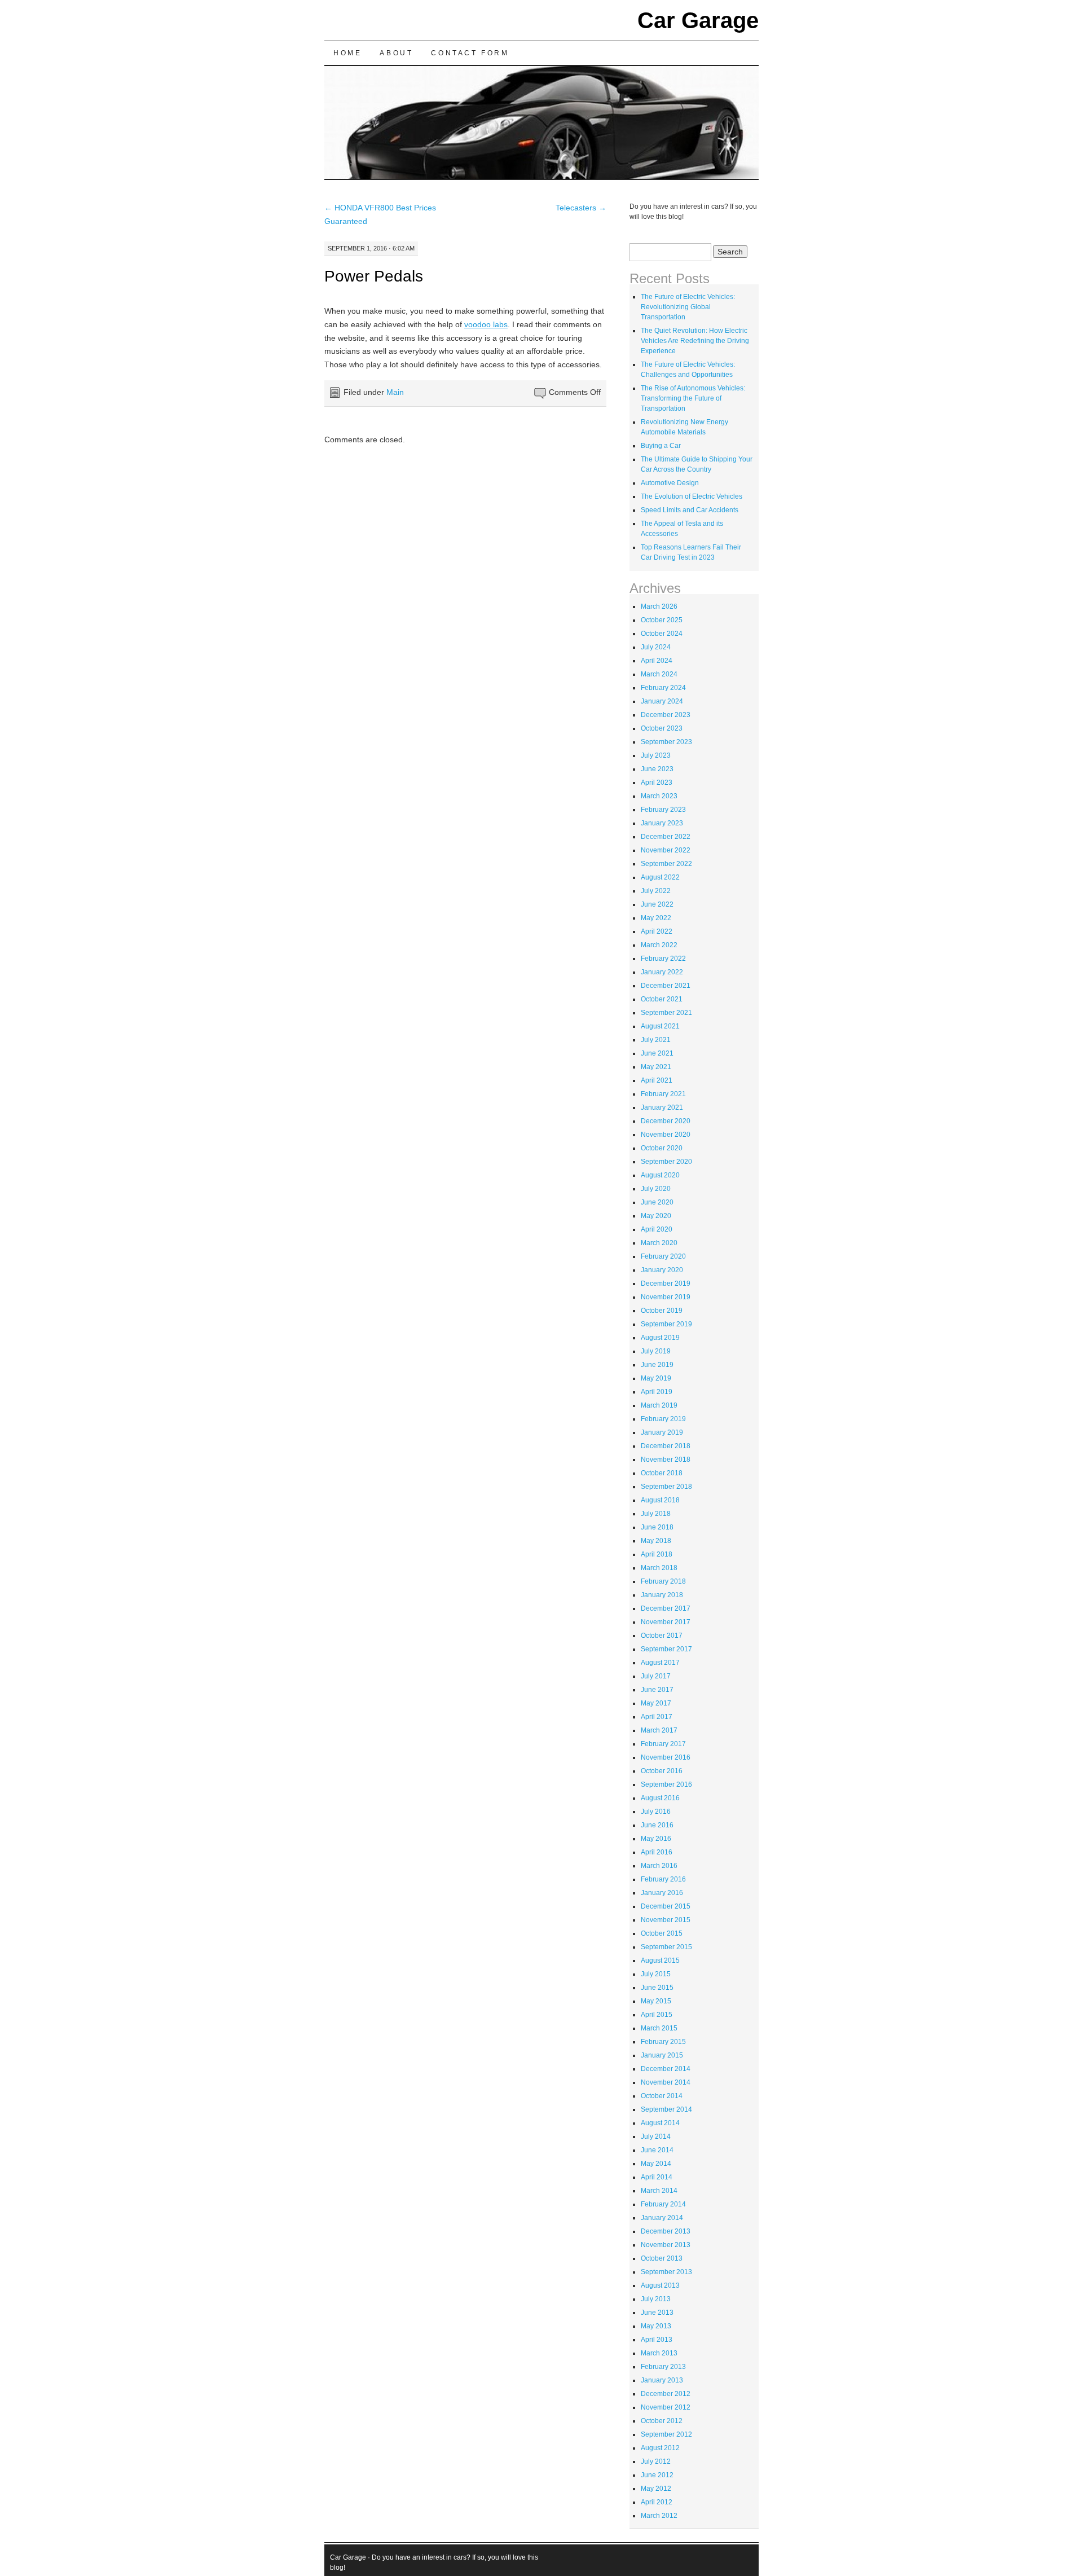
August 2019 (660, 1338)
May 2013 (656, 2326)
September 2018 (666, 1487)
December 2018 (666, 1446)
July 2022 (656, 891)
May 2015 (656, 2001)
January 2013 (662, 2380)
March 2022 (659, 945)
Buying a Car (661, 446)
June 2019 (657, 1365)
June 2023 (657, 769)
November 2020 (666, 1135)
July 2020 (656, 1189)
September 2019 (666, 1324)
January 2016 (662, 1893)
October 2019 (662, 1311)
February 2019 (663, 1419)
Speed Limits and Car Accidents (690, 510)
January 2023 (662, 823)
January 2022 (662, 972)
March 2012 (659, 2516)
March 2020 (659, 1243)
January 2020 (662, 1270)
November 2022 (666, 850)
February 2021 (663, 1094)
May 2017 (656, 1703)
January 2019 (662, 1432)
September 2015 (666, 1947)
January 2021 (662, 1107)
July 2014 (656, 2137)
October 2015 (662, 1933)
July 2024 (656, 647)
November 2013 (666, 2245)
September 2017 (666, 1649)
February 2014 (663, 2204)
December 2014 (666, 2069)
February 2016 (663, 1879)
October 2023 (662, 728)
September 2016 (666, 1784)
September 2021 (666, 1013)
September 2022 (666, 864)
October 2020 (662, 1148)
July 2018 (656, 1514)
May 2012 (656, 2489)
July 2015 (656, 1974)
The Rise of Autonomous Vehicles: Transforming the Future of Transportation (693, 398)
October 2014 (662, 2096)
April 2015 (657, 2015)
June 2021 (657, 1053)
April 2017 (657, 1717)
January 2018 (662, 1595)
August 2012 (660, 2448)
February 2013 (663, 2367)
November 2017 (666, 1622)
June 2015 (657, 1988)
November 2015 (666, 1920)
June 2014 (657, 2150)
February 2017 (663, 1744)
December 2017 (666, 1608)
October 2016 (662, 1771)
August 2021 (660, 1026)
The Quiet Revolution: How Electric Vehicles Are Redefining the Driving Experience (695, 341)
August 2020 (660, 1175)
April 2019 (657, 1392)
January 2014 (662, 2218)
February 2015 (663, 2042)
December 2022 (666, 837)
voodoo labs (486, 324)
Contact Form (470, 53)
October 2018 (662, 1473)
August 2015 (660, 1960)
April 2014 (657, 2177)
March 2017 (659, 1730)
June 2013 (657, 2313)
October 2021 (662, 999)
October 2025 (662, 620)
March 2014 (659, 2191)
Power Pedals (374, 276)
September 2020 (666, 1162)
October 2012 (662, 2421)
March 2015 (659, 2028)
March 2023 (659, 796)
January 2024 (662, 701)
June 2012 (657, 2475)
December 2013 (666, 2231)
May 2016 (656, 1839)
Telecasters (581, 208)
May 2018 (656, 1541)
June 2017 (657, 1690)
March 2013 (659, 2353)
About (396, 53)
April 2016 (657, 1852)
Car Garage (698, 20)
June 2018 (657, 1527)
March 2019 (659, 1405)
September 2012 (666, 2434)
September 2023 (666, 742)
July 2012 (656, 2461)
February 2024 (663, 688)
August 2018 (660, 1500)
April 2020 (657, 1229)
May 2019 (656, 1378)
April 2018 (657, 1554)
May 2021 (656, 1067)
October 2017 (662, 1636)
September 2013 (666, 2272)
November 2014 (666, 2082)
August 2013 (660, 2285)
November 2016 (666, 1757)
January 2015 (662, 2055)
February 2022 (663, 959)
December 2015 (666, 1906)
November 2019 (666, 1297)
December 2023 (666, 715)
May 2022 (656, 918)
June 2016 (657, 1825)
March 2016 (659, 1866)
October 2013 (662, 2258)
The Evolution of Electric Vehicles (692, 496)
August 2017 (660, 1663)
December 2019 (666, 1283)
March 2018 (659, 1568)
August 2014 (660, 2123)
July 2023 (656, 755)
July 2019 (656, 1351)
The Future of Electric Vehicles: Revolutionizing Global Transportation (688, 307)
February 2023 (663, 810)
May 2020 (656, 1216)
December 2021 (666, 986)
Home (347, 53)
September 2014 (666, 2109)
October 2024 (662, 634)
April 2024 (657, 661)
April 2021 (657, 1080)
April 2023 (657, 783)
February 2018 (663, 1581)
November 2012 (666, 2407)
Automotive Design (670, 483)
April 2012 (657, 2502)
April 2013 (657, 2340)
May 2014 (656, 2164)
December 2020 (666, 1121)
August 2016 (660, 1798)
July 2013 (656, 2299)
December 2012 (666, 2394)
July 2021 (656, 1040)
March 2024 (659, 674)
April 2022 (657, 931)
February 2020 (663, 1256)
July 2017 (656, 1676)
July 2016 (656, 1812)
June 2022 (657, 904)
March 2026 (659, 606)
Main (395, 392)
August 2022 (660, 877)
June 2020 (657, 1202)
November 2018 (666, 1460)
